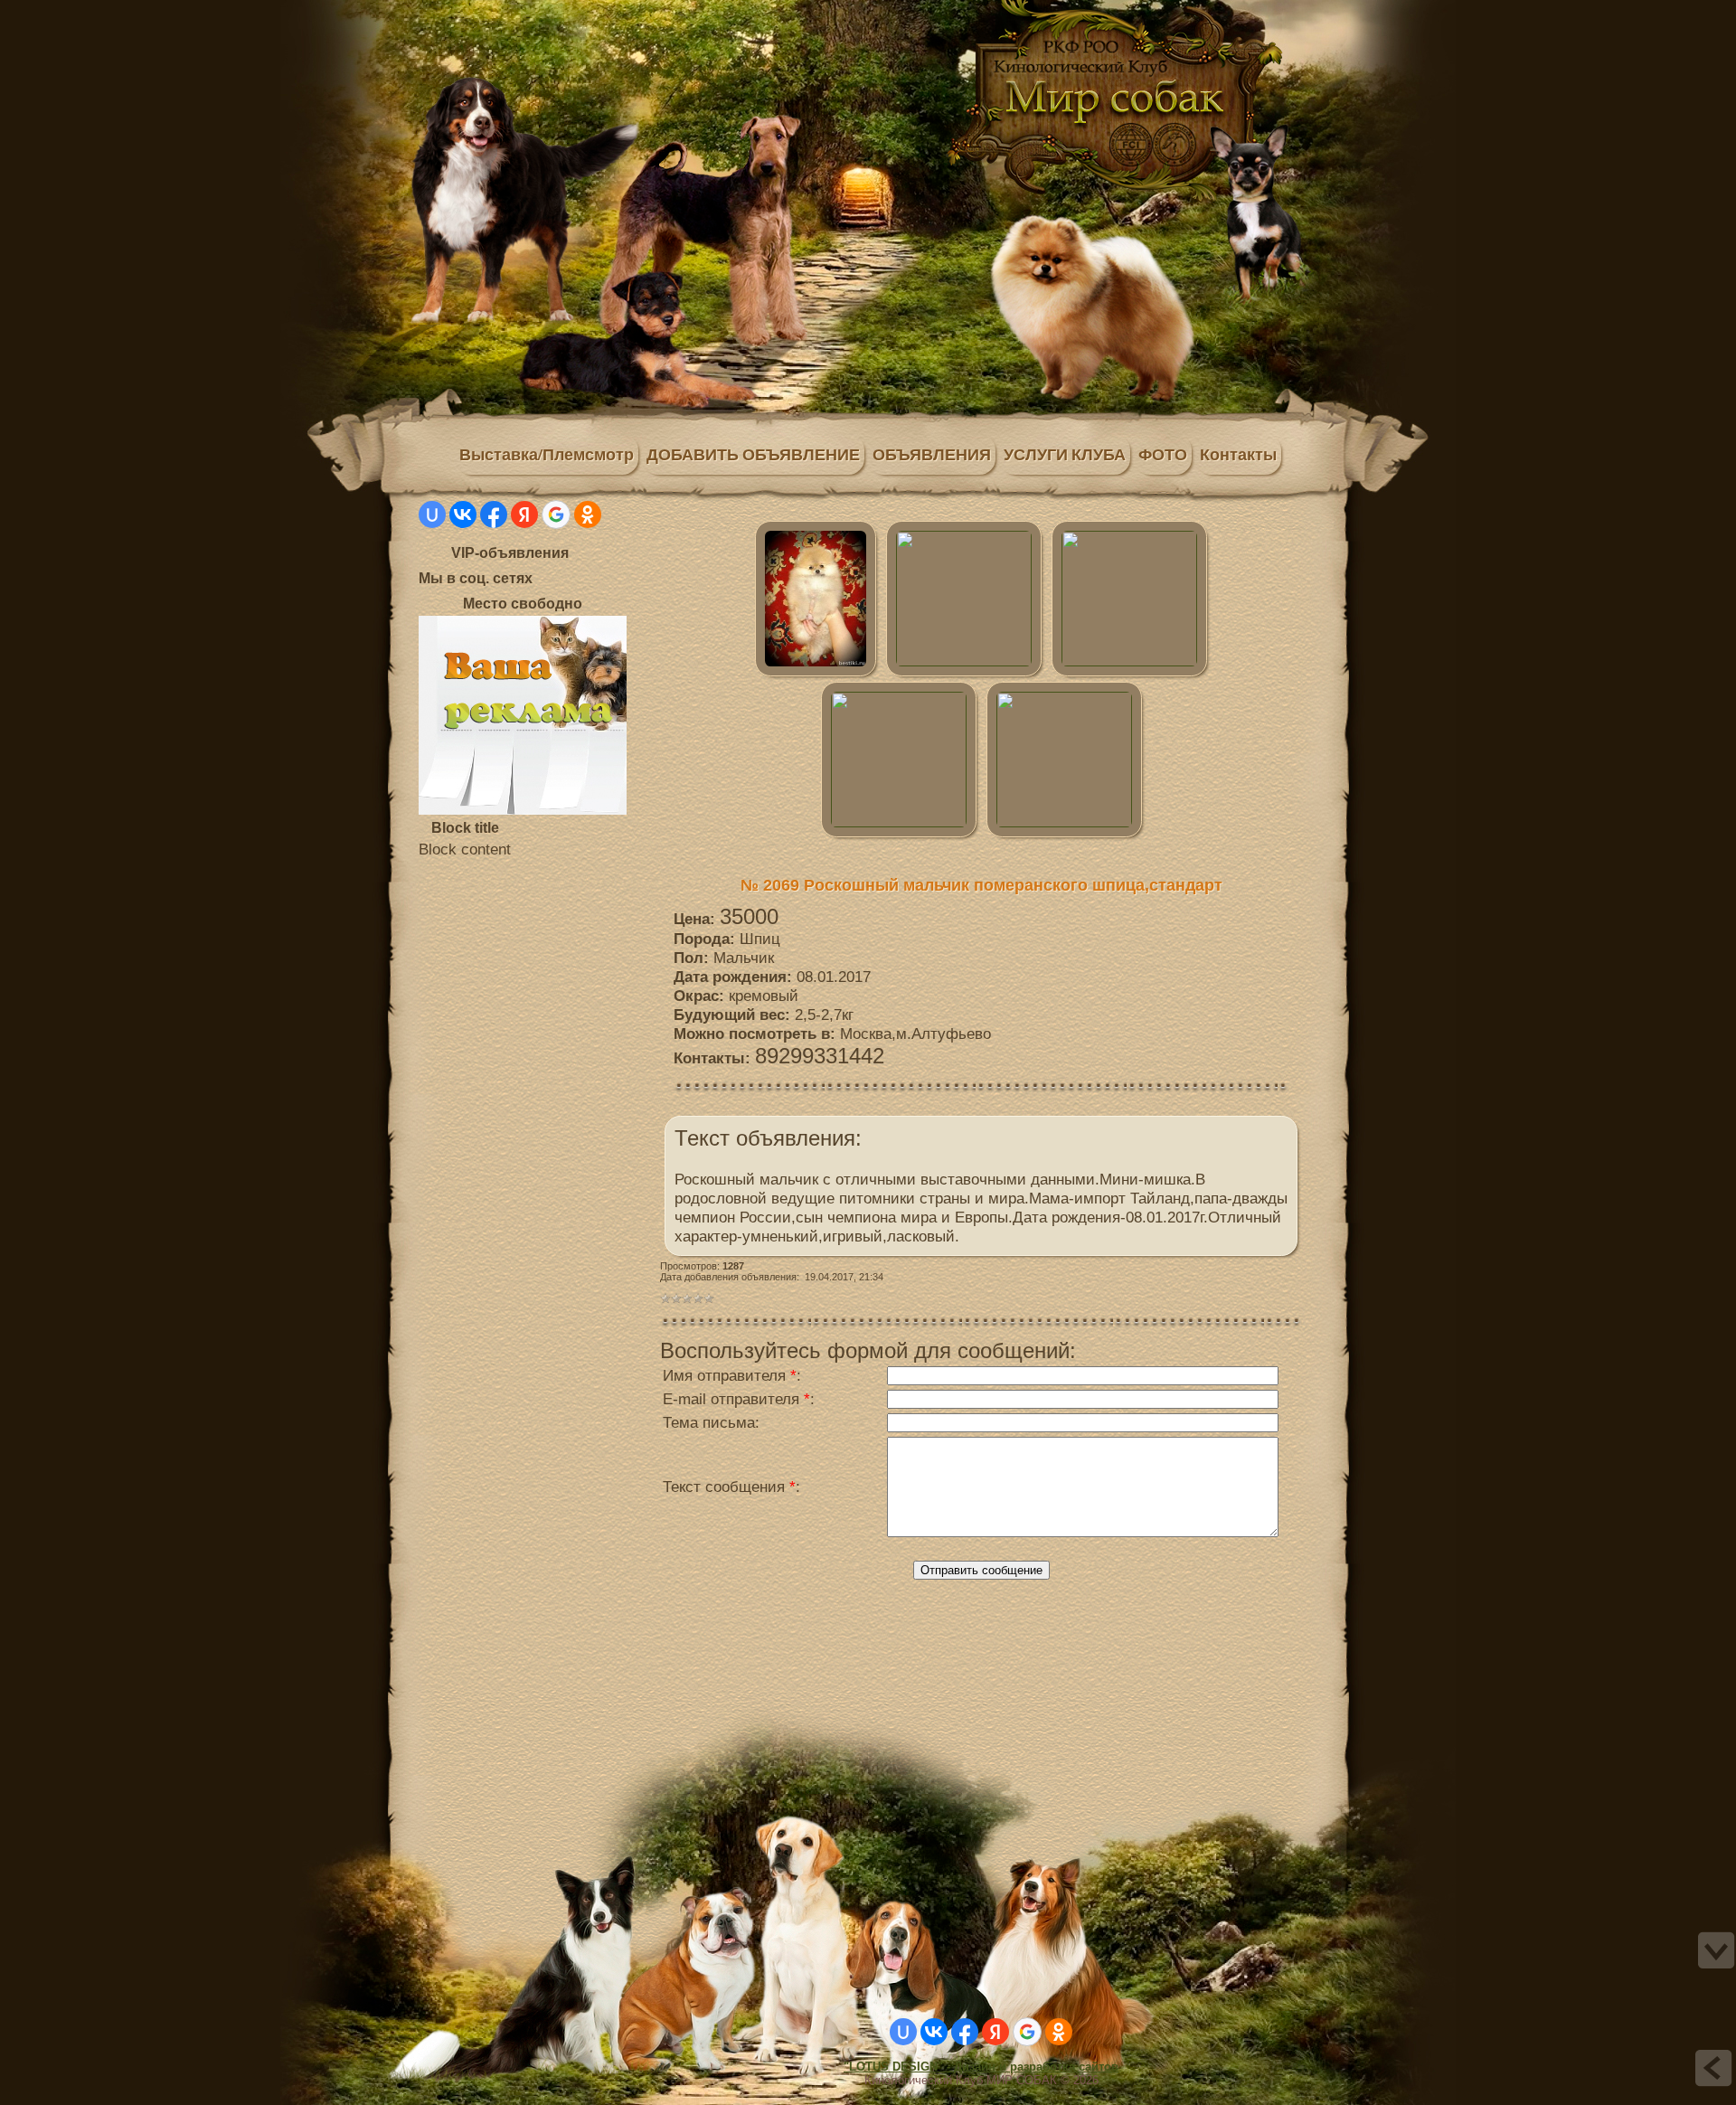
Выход (559, 12)
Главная (523, 12)
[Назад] (1713, 2068)
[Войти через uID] (432, 514)
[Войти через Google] (556, 514)
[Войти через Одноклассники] (588, 514)
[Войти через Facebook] (494, 514)
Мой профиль (541, 12)
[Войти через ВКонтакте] (463, 514)
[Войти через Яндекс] (524, 514)
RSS (577, 12)
